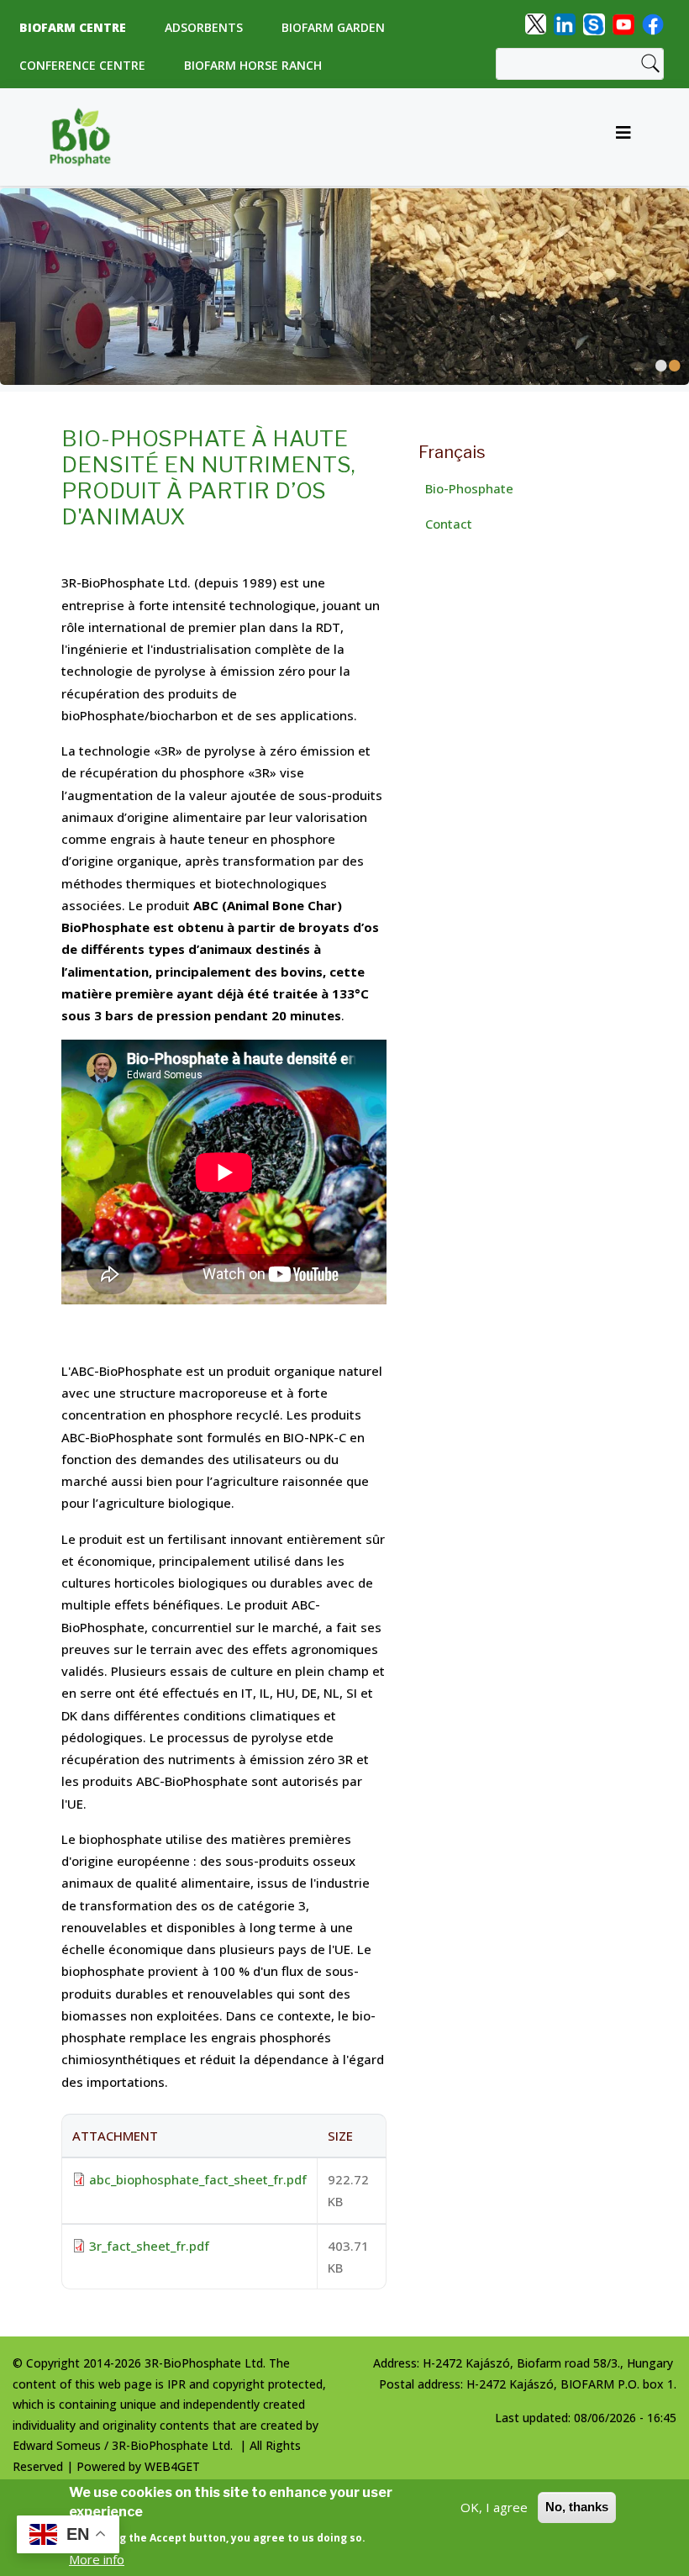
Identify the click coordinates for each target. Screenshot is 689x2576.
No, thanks (577, 2507)
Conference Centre (82, 65)
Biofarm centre (73, 27)
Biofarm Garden (333, 27)
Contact (449, 524)
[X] (536, 23)
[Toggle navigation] (623, 137)
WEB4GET (172, 2466)
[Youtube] (623, 23)
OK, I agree (494, 2507)
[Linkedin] (565, 23)
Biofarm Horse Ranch (253, 65)
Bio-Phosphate (469, 488)
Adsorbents (204, 27)
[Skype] (594, 23)
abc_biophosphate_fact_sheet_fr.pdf (198, 2179)
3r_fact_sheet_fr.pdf (149, 2246)
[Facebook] (653, 23)
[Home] (87, 137)
